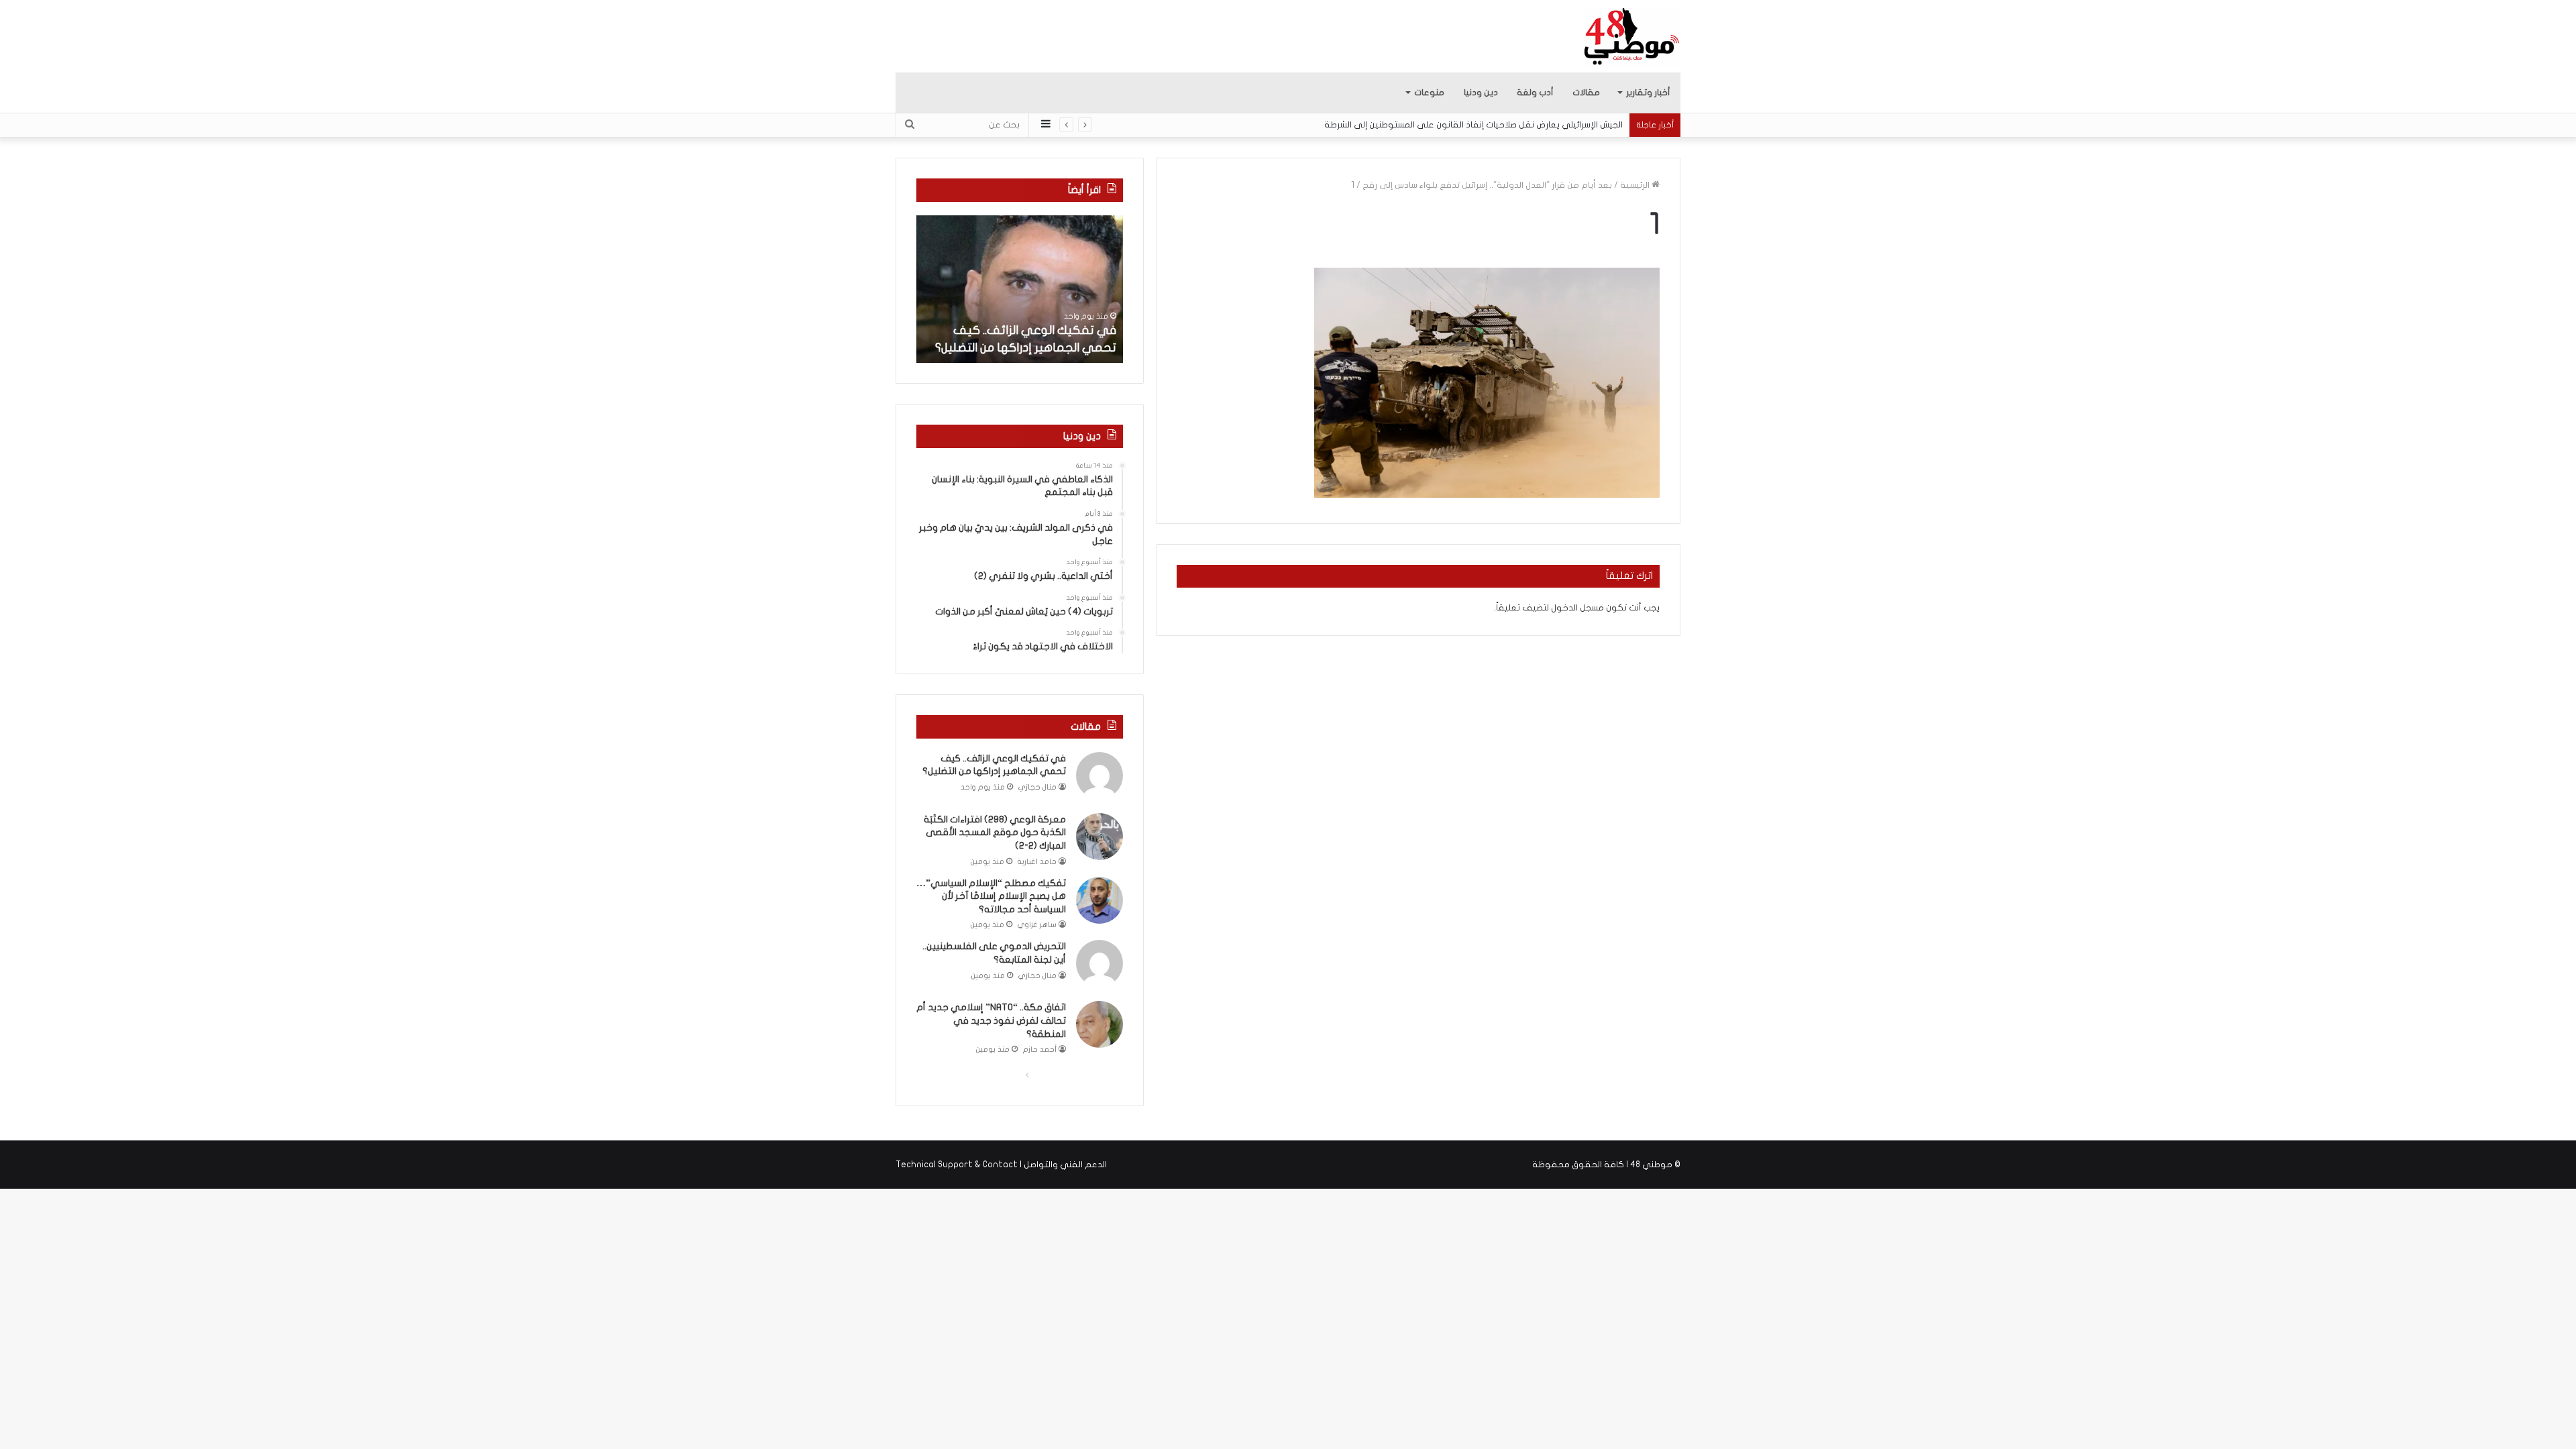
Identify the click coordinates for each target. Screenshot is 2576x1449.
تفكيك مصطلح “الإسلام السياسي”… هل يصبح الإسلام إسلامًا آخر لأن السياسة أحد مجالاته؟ (991, 896)
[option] (1020, 289)
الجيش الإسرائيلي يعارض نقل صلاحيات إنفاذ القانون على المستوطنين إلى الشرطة (1473, 125)
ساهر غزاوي (1037, 925)
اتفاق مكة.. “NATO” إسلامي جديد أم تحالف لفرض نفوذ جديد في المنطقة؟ (991, 1020)
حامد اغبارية (1037, 862)
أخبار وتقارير (1648, 93)
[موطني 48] (1632, 36)
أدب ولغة (1535, 93)
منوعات (1429, 93)
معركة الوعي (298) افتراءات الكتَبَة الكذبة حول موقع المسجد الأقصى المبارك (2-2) (995, 833)
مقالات (1586, 93)
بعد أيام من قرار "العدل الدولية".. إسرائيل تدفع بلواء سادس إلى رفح (1487, 185)
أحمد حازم (1040, 1050)
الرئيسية (1636, 185)
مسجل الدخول (1577, 608)
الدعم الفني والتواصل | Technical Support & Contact (1001, 1165)
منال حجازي (1037, 787)
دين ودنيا (1481, 93)
